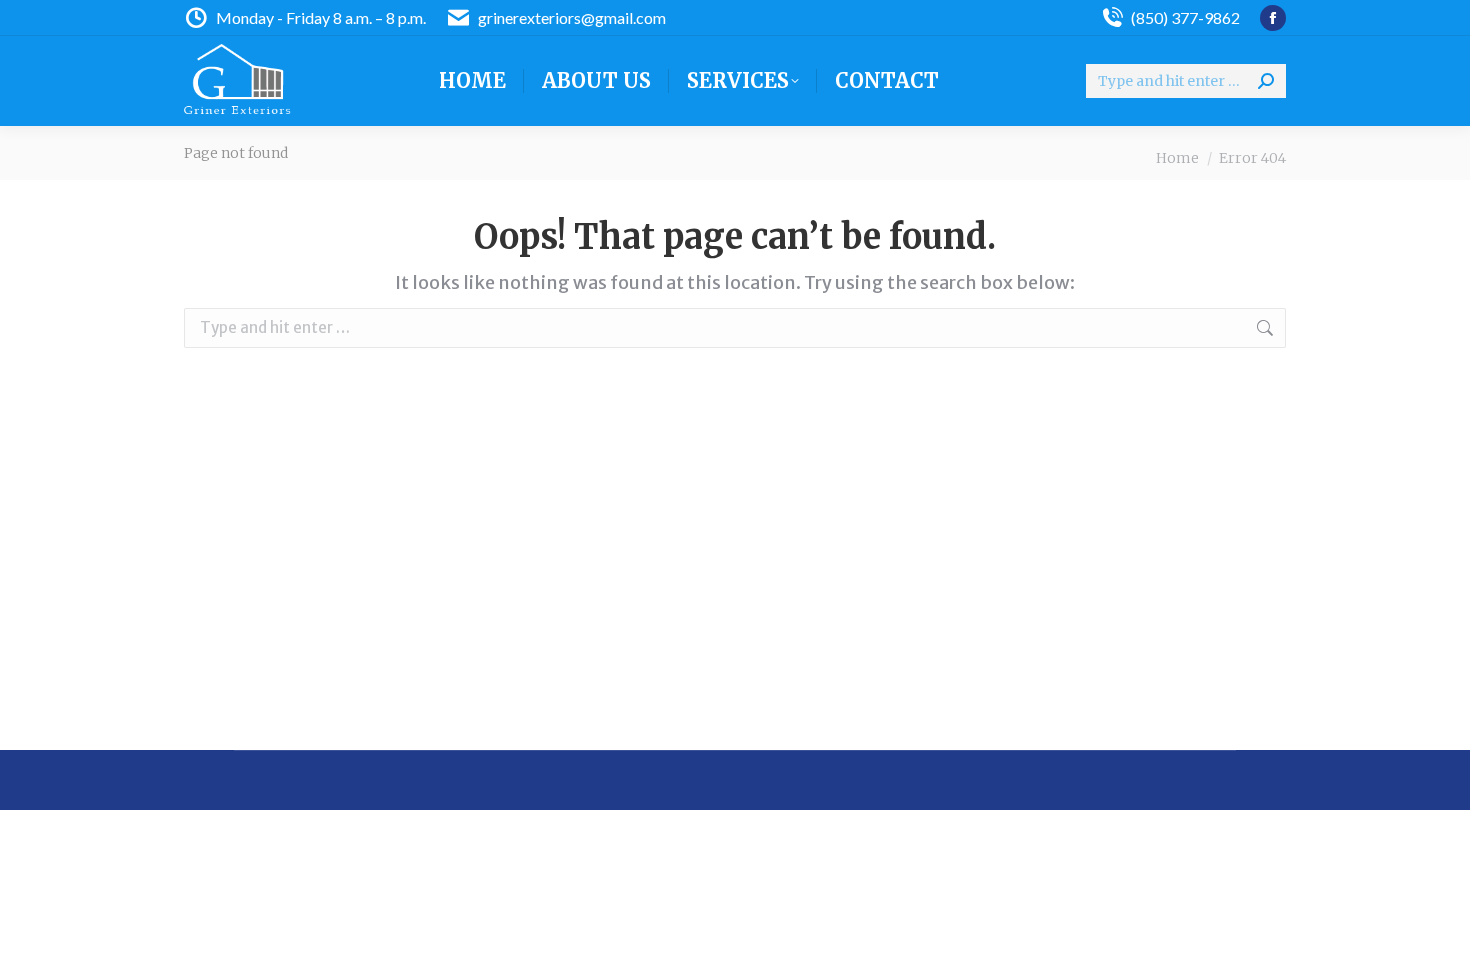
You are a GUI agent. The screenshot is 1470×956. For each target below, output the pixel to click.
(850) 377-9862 (1185, 17)
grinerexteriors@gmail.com (572, 17)
